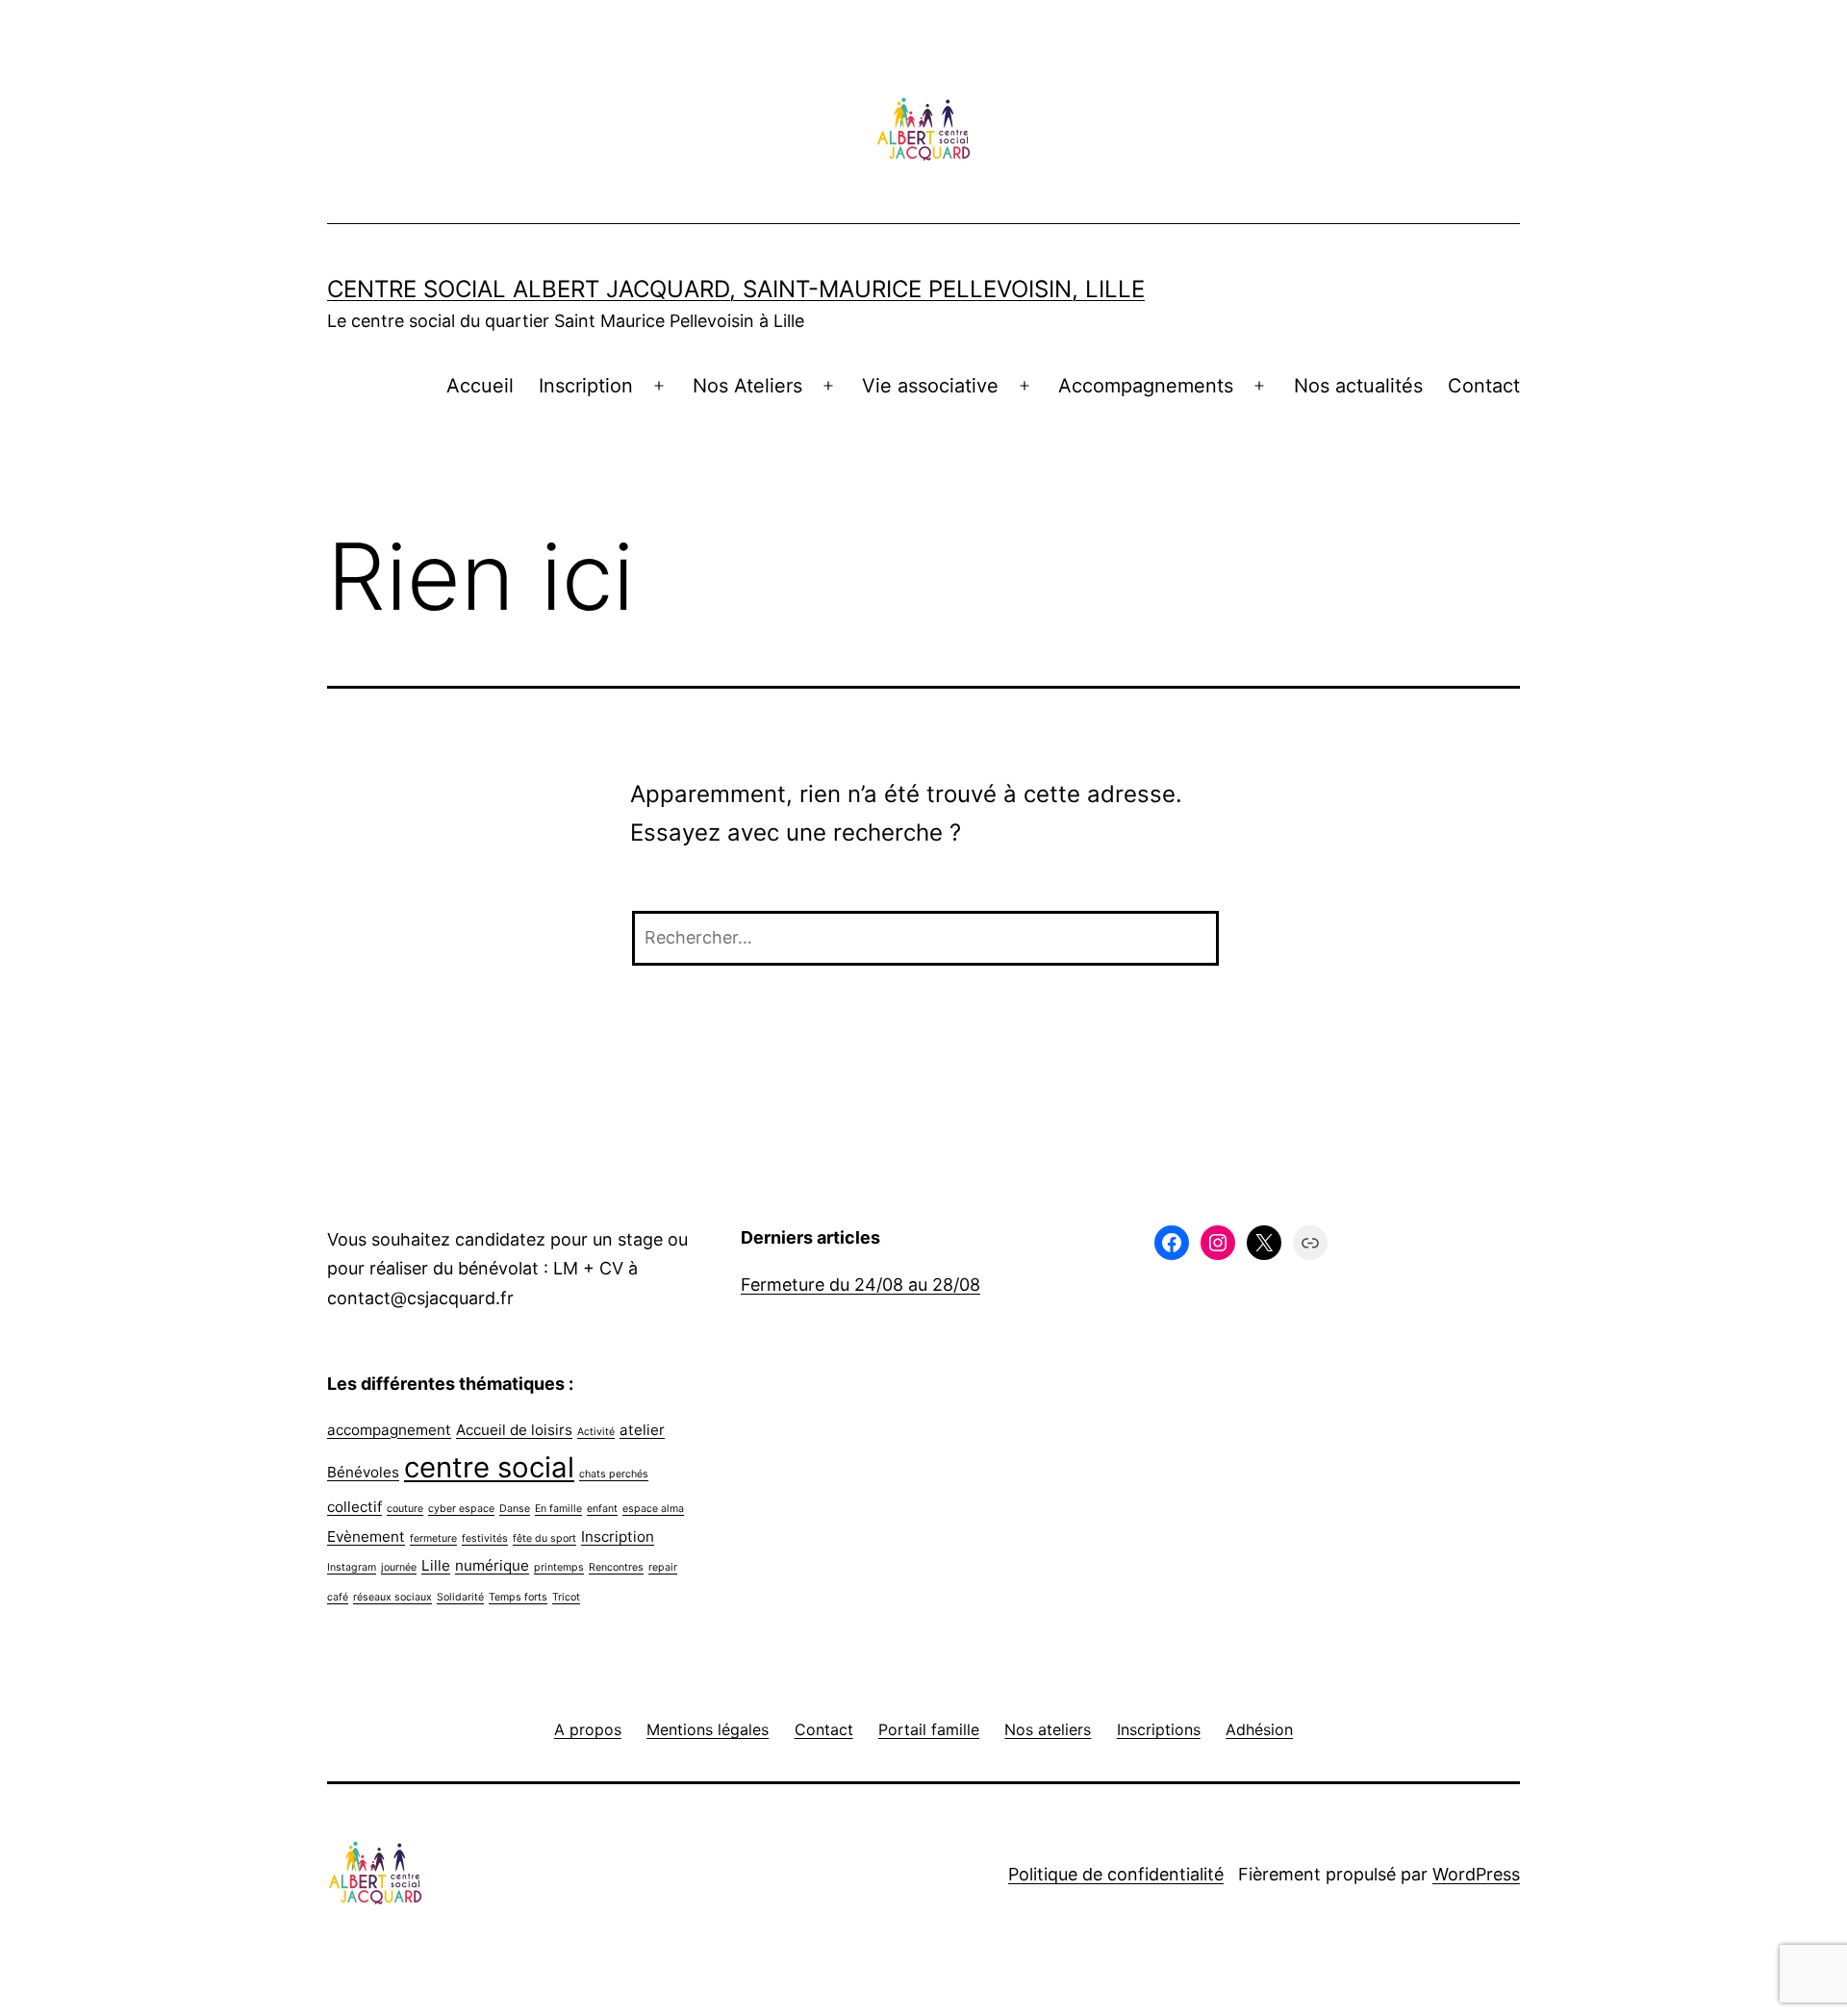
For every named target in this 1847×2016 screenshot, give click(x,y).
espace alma (653, 1509)
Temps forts (518, 1597)
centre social (489, 1467)
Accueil (480, 386)
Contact (1484, 386)
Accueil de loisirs (514, 1430)
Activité (596, 1432)
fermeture (433, 1538)
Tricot (566, 1597)
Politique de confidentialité (1116, 1874)
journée (399, 1567)
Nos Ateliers (747, 386)
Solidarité (460, 1597)
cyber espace (461, 1509)
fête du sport (544, 1538)
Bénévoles (363, 1472)
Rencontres (616, 1567)
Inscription (586, 386)
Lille (436, 1565)
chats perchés (614, 1474)
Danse (515, 1509)
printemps (559, 1567)
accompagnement (389, 1430)
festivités (485, 1538)
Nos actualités (1358, 386)
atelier (642, 1430)
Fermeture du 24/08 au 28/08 (860, 1285)
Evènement (366, 1537)
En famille (558, 1509)
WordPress (1476, 1874)
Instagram (352, 1567)
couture (405, 1509)
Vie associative (930, 386)
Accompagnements (1146, 386)
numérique (492, 1565)
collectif (354, 1507)
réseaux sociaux (392, 1597)
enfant (602, 1509)
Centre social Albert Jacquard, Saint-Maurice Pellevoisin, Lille (736, 289)
